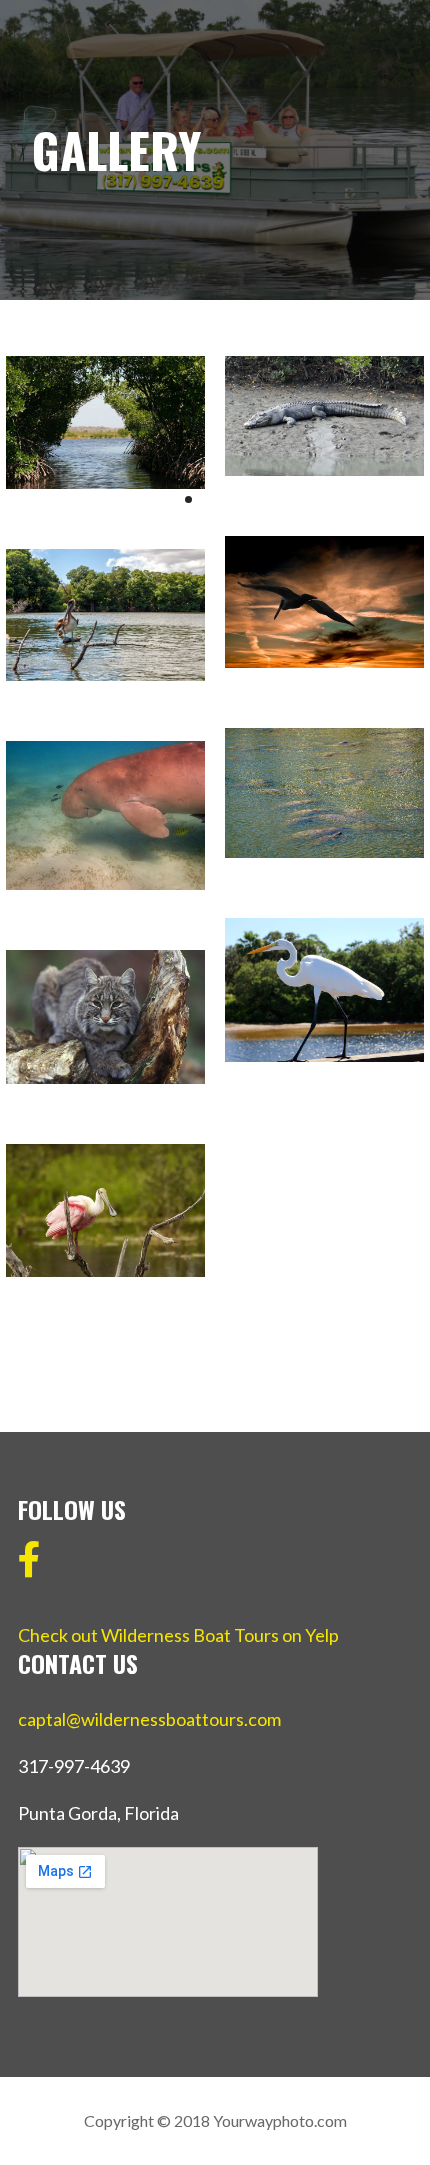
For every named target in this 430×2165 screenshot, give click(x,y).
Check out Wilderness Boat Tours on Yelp (178, 1635)
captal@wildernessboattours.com (149, 1719)
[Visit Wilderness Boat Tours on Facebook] (29, 1566)
